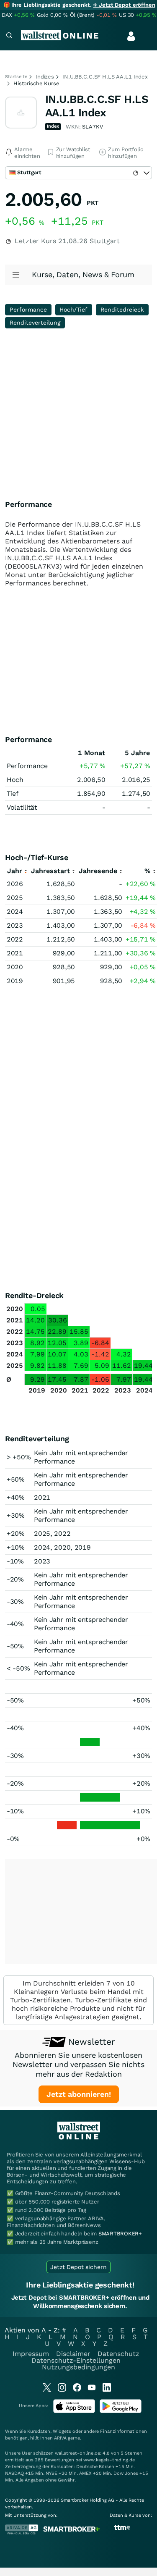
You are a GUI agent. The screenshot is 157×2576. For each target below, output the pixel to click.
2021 (15, 953)
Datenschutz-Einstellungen (76, 2360)
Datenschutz (118, 2354)
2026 (15, 884)
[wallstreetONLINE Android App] (121, 2411)
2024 (15, 912)
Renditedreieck (122, 310)
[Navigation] (9, 36)
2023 (15, 925)
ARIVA (60, 2438)
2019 (15, 981)
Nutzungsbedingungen (78, 2367)
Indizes (45, 77)
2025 (15, 898)
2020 (15, 967)
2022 (15, 939)
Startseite (16, 77)
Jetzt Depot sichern (78, 2267)
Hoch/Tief (73, 310)
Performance (28, 310)
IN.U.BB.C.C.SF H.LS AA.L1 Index (105, 77)
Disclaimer (73, 2354)
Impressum (31, 2354)
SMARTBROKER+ (120, 2234)
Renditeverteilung (35, 323)
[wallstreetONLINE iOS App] (74, 2411)
